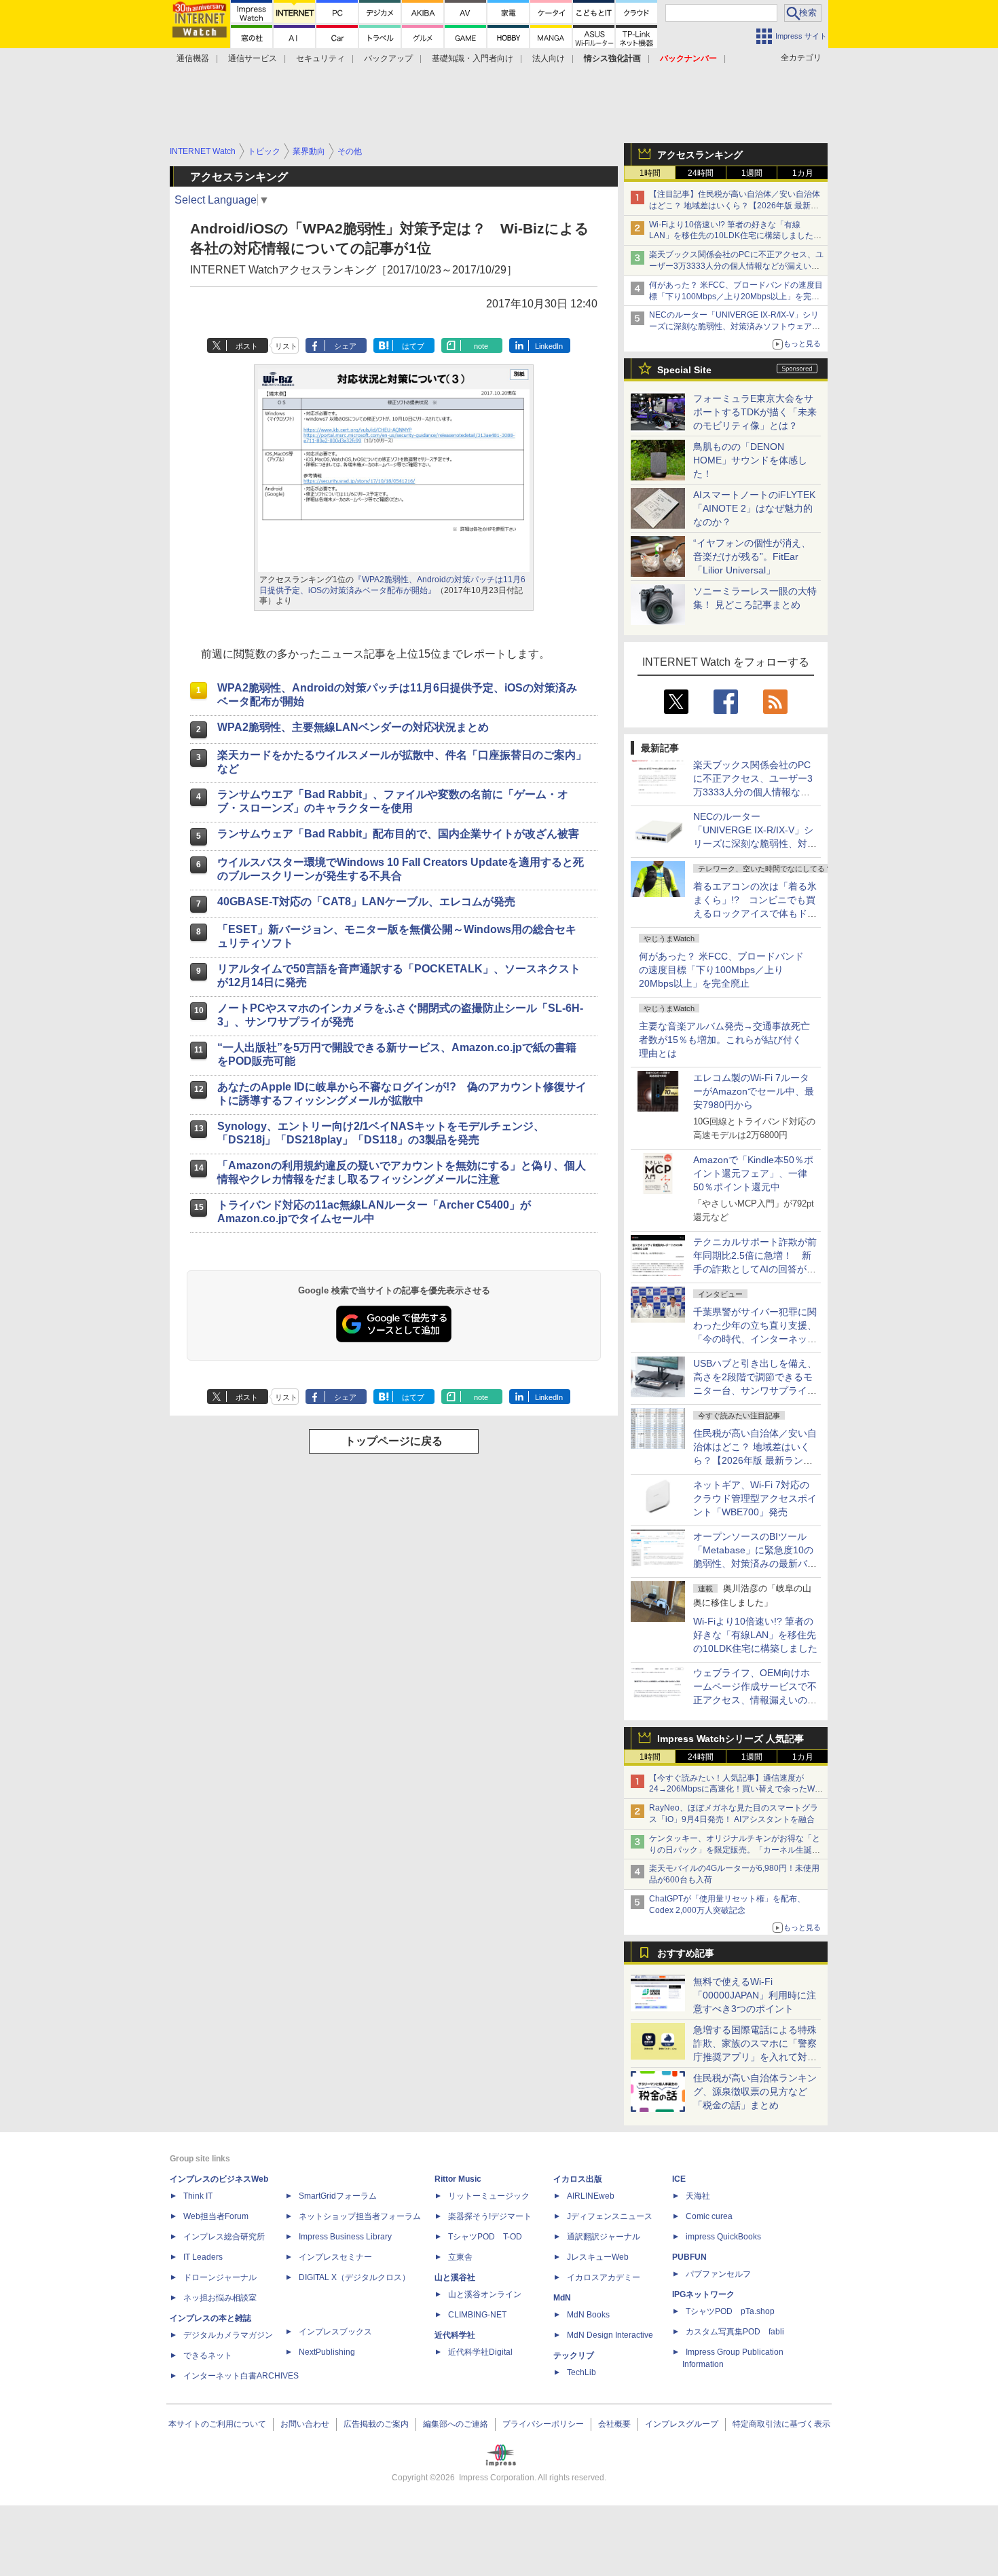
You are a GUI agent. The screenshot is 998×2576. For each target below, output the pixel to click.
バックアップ (388, 58)
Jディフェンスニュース (610, 2216)
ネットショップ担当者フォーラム (360, 2216)
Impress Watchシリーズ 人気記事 (731, 1739)
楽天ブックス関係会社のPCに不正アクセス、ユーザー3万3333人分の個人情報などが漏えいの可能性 (736, 266)
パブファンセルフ (718, 2274)
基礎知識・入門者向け (473, 58)
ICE (679, 2179)
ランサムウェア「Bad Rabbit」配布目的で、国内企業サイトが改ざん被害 (398, 834)
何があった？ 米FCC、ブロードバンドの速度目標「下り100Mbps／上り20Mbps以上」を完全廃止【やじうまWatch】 (736, 297)
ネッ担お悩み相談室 (220, 2298)
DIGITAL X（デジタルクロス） (354, 2277)
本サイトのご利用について (217, 2424)
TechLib (581, 2372)
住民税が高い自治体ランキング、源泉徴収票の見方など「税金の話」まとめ (755, 2091)
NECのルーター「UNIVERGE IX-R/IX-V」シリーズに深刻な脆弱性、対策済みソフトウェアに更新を (735, 326)
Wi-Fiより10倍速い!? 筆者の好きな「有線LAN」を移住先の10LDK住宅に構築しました (755, 1635)
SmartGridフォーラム (338, 2196)
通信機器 (193, 58)
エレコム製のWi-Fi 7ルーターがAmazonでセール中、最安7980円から (754, 1091)
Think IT (198, 2196)
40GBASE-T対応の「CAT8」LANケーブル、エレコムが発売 (366, 902)
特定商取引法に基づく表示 (781, 2424)
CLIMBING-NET (477, 2315)
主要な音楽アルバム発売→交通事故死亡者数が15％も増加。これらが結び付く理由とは (724, 1040)
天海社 (698, 2196)
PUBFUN (689, 2257)
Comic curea (709, 2216)
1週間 (752, 173)
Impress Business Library (345, 2237)
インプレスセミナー (335, 2257)
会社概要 (614, 2424)
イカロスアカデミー (604, 2277)
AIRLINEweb (591, 2196)
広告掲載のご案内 (376, 2424)
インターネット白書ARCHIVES (241, 2376)
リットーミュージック (489, 2196)
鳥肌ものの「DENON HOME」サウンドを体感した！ (750, 460)
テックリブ (574, 2355)
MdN (562, 2298)
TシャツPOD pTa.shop (730, 2311)
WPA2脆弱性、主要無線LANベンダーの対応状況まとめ (353, 727)
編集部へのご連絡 (456, 2424)
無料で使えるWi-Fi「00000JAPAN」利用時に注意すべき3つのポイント (755, 1995)
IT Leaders (203, 2257)
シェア (345, 346)
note (481, 346)
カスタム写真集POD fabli (735, 2332)
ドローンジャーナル (220, 2277)
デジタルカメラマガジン (228, 2335)
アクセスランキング (700, 155)
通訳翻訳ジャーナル (604, 2237)
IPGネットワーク (703, 2294)
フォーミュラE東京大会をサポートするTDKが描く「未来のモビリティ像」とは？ (755, 412)
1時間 (650, 173)
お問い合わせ (305, 2424)
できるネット (208, 2355)
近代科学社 (455, 2335)
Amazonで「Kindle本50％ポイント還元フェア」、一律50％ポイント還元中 (753, 1173)
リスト (286, 346)
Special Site (684, 370)
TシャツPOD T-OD (485, 2237)
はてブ (413, 346)
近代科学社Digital (480, 2352)
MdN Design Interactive (610, 2335)
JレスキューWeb (598, 2257)
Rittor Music (458, 2179)
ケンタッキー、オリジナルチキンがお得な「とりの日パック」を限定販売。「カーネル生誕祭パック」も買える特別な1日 (735, 1850)
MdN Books (588, 2315)
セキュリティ (320, 58)
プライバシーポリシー (543, 2424)
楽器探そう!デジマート (490, 2216)
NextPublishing (327, 2352)
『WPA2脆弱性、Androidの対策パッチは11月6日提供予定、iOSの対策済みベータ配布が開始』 (392, 585)
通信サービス (253, 58)
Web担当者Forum (216, 2216)
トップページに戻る (394, 1441)
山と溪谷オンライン (485, 2294)
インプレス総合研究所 (224, 2237)
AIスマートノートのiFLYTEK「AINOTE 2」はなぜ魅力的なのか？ (754, 508)
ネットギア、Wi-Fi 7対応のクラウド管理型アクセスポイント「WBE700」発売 (755, 1498)
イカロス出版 (578, 2179)
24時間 (701, 173)
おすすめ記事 (686, 1953)
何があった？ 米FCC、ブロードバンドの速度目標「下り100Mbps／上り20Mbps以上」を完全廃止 (721, 970)
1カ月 (803, 173)
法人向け (549, 58)
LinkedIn (549, 346)
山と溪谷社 (455, 2277)
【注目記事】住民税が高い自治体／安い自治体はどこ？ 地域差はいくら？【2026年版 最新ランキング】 (735, 206)
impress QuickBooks (723, 2237)
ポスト (247, 346)
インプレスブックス (335, 2332)
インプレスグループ (682, 2424)
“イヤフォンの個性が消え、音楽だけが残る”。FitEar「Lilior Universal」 (752, 556)
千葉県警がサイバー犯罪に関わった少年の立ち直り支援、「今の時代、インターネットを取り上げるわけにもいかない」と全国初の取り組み (755, 1339)
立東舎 (460, 2257)
